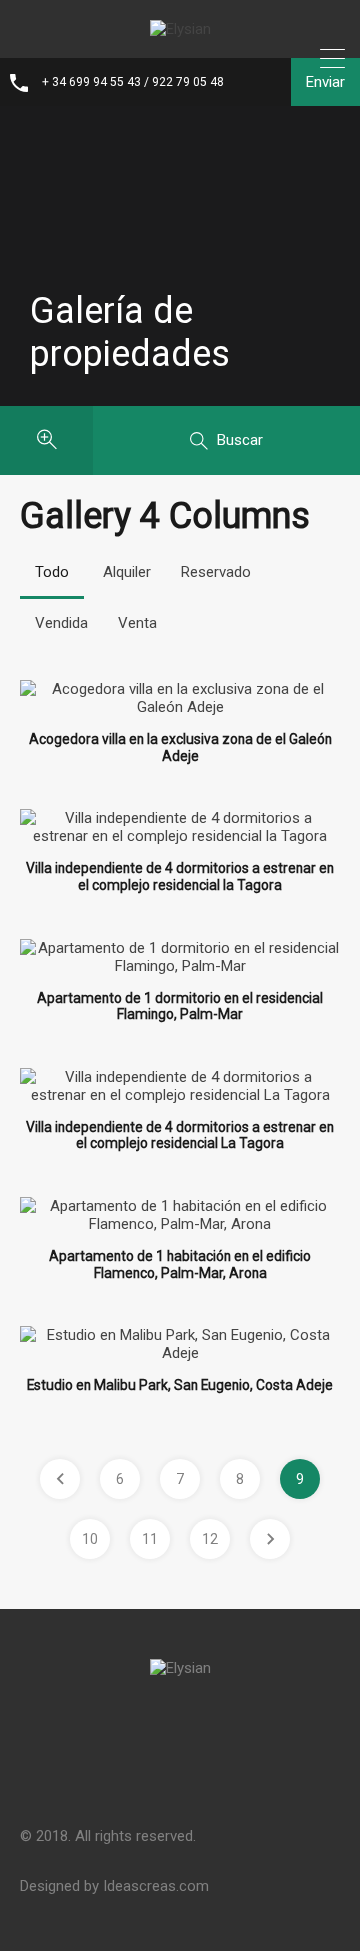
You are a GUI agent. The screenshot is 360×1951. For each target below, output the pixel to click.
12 (210, 1539)
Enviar (325, 82)
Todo (52, 572)
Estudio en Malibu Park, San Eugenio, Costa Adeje (180, 1385)
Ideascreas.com (156, 1886)
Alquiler (127, 572)
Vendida (61, 623)
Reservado (216, 572)
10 (90, 1539)
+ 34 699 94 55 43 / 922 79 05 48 (133, 82)
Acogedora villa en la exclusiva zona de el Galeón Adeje (180, 747)
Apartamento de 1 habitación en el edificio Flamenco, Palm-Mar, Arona (180, 1264)
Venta (137, 623)
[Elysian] (180, 29)
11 (150, 1539)
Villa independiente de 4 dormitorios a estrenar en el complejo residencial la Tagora (180, 876)
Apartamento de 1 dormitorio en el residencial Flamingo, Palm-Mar (180, 1006)
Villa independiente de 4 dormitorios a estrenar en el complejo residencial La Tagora (180, 1135)
